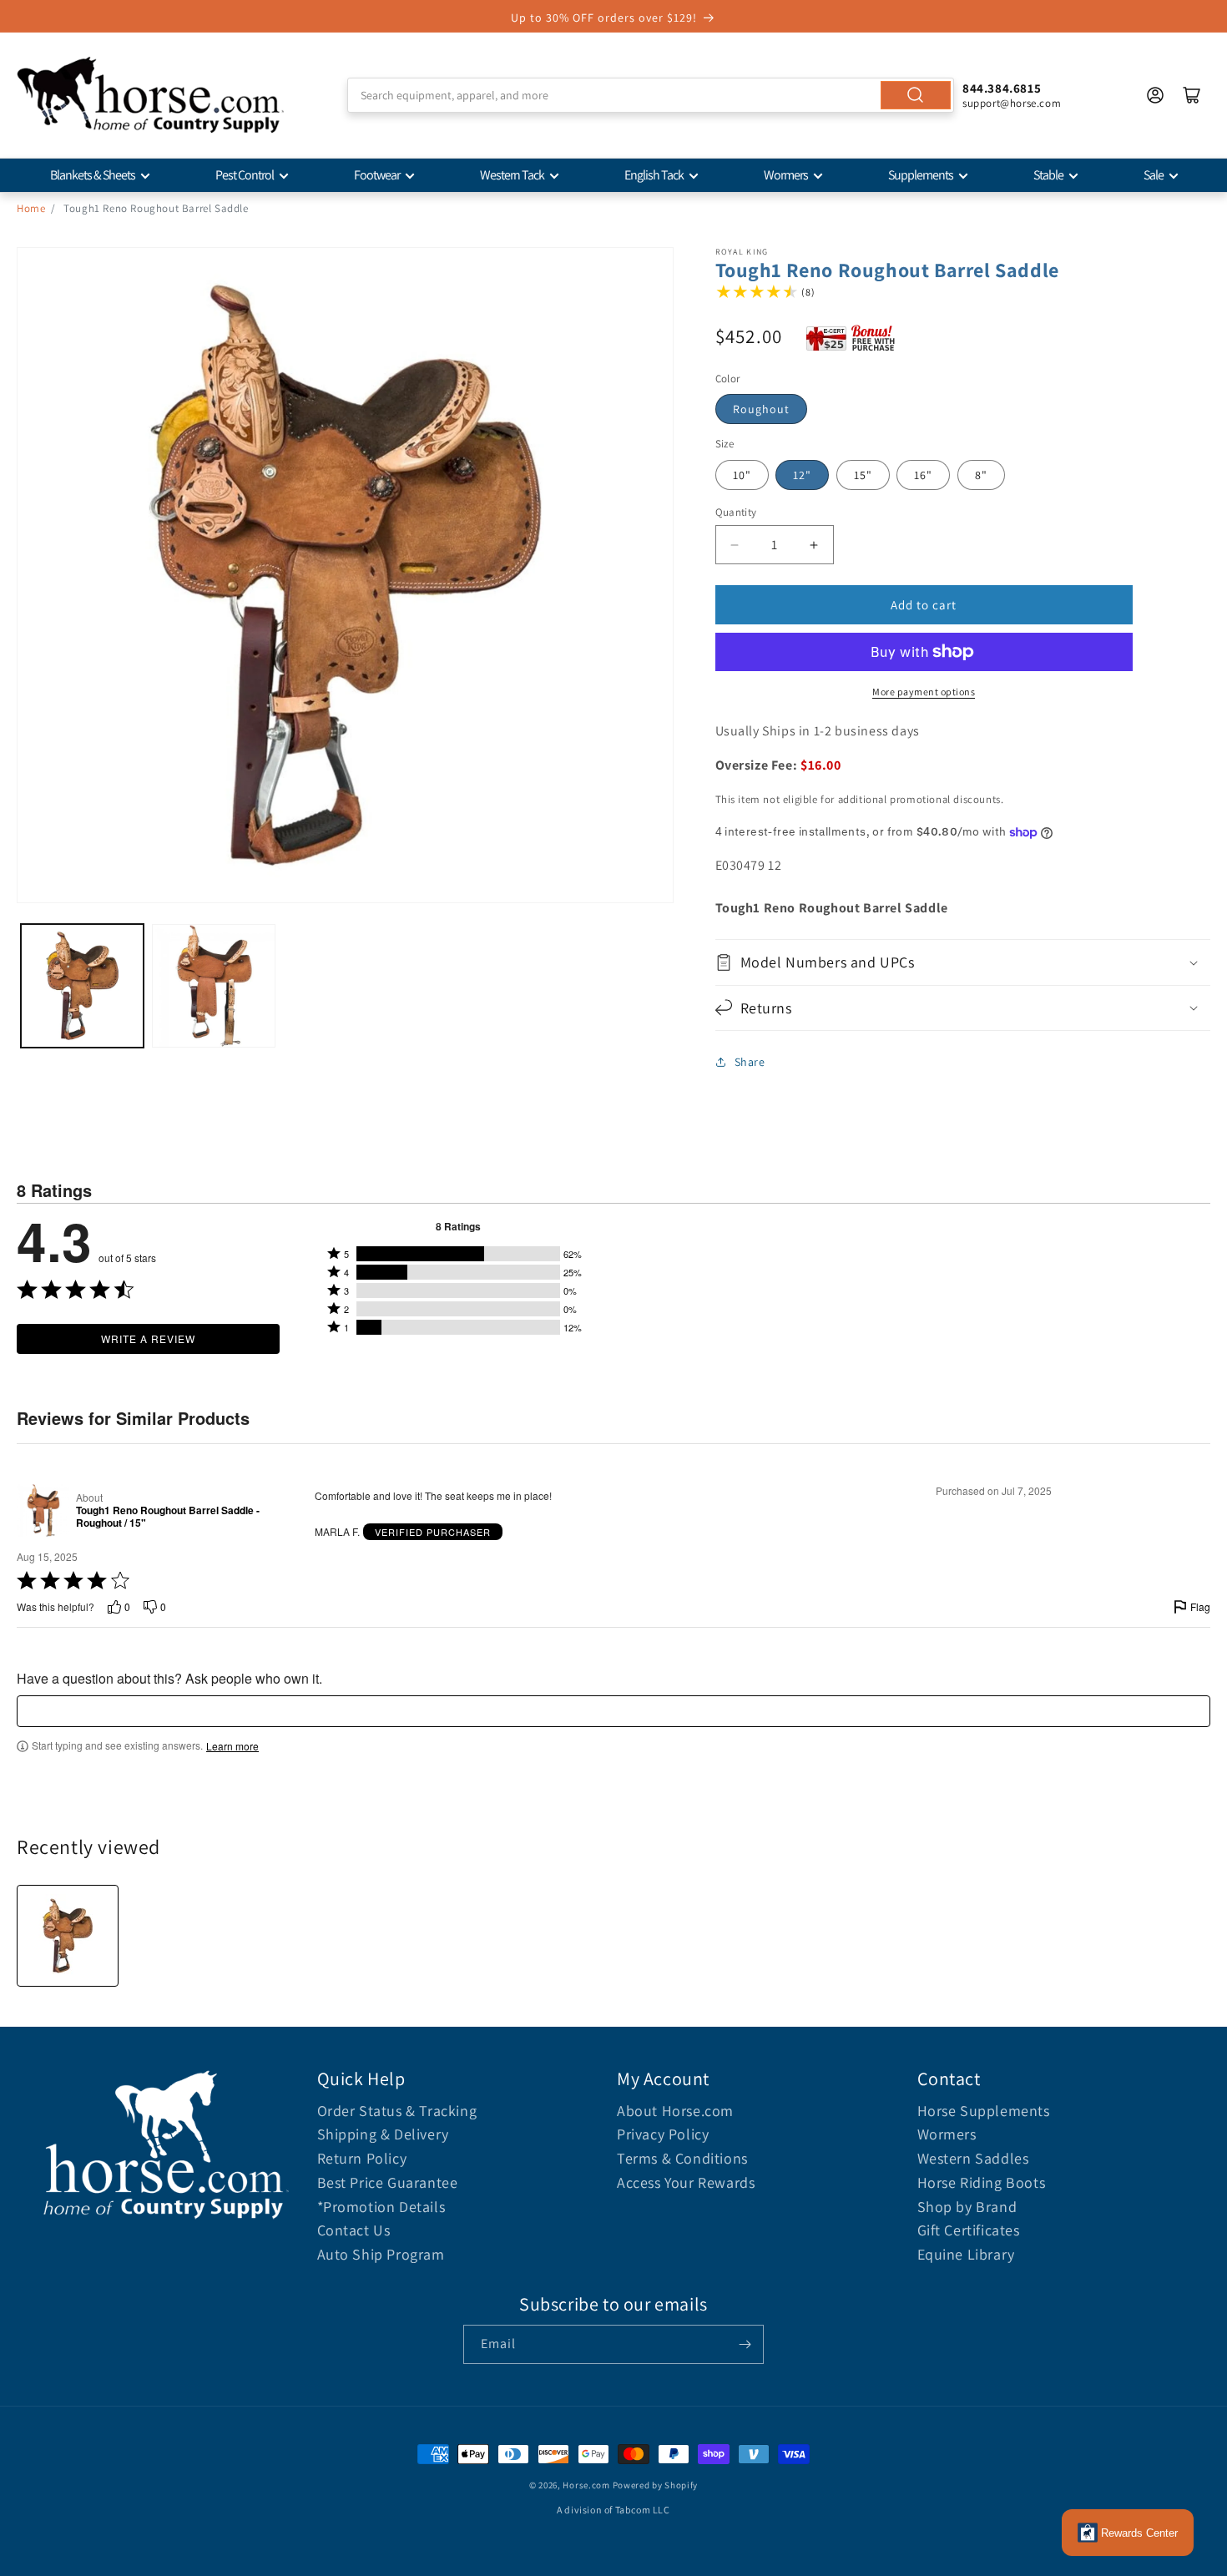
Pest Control (245, 175)
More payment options (924, 692)
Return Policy (362, 2158)
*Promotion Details (381, 2207)
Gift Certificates (969, 2230)
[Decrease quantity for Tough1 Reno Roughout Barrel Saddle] (735, 545)
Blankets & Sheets (93, 175)
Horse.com (586, 2485)
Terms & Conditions (682, 2158)
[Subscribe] (745, 2344)
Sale (1154, 175)
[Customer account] (1155, 95)
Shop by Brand (967, 2207)
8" (981, 475)
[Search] (916, 95)
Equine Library (966, 2254)
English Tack (654, 175)
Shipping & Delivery (383, 2134)
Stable (1048, 175)
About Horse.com (675, 2111)
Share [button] (750, 1062)
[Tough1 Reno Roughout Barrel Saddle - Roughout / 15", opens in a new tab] (43, 1510)
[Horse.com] (150, 95)
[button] (963, 962)
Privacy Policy (663, 2134)
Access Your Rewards (686, 2182)
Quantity (736, 512)
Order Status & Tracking (397, 2111)
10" (742, 475)
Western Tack (512, 175)
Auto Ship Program (381, 2254)
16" (923, 475)
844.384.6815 (1002, 88)
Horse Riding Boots (982, 2182)
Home (31, 208)
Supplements (921, 175)
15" (863, 475)
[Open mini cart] (1192, 95)
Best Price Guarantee (388, 2182)
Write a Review (148, 1339)
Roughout (761, 409)
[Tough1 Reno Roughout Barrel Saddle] (68, 1936)
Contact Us (354, 2230)
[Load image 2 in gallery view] (213, 985)
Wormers (786, 175)
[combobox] (651, 95)
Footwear (377, 175)
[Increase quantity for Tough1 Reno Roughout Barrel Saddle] (814, 545)
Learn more (232, 1746)
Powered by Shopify (656, 2485)
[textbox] (613, 1711)
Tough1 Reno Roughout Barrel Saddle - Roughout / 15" (168, 1517)
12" (802, 475)
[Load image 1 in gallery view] (82, 985)
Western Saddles (973, 2158)
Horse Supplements (984, 2111)
